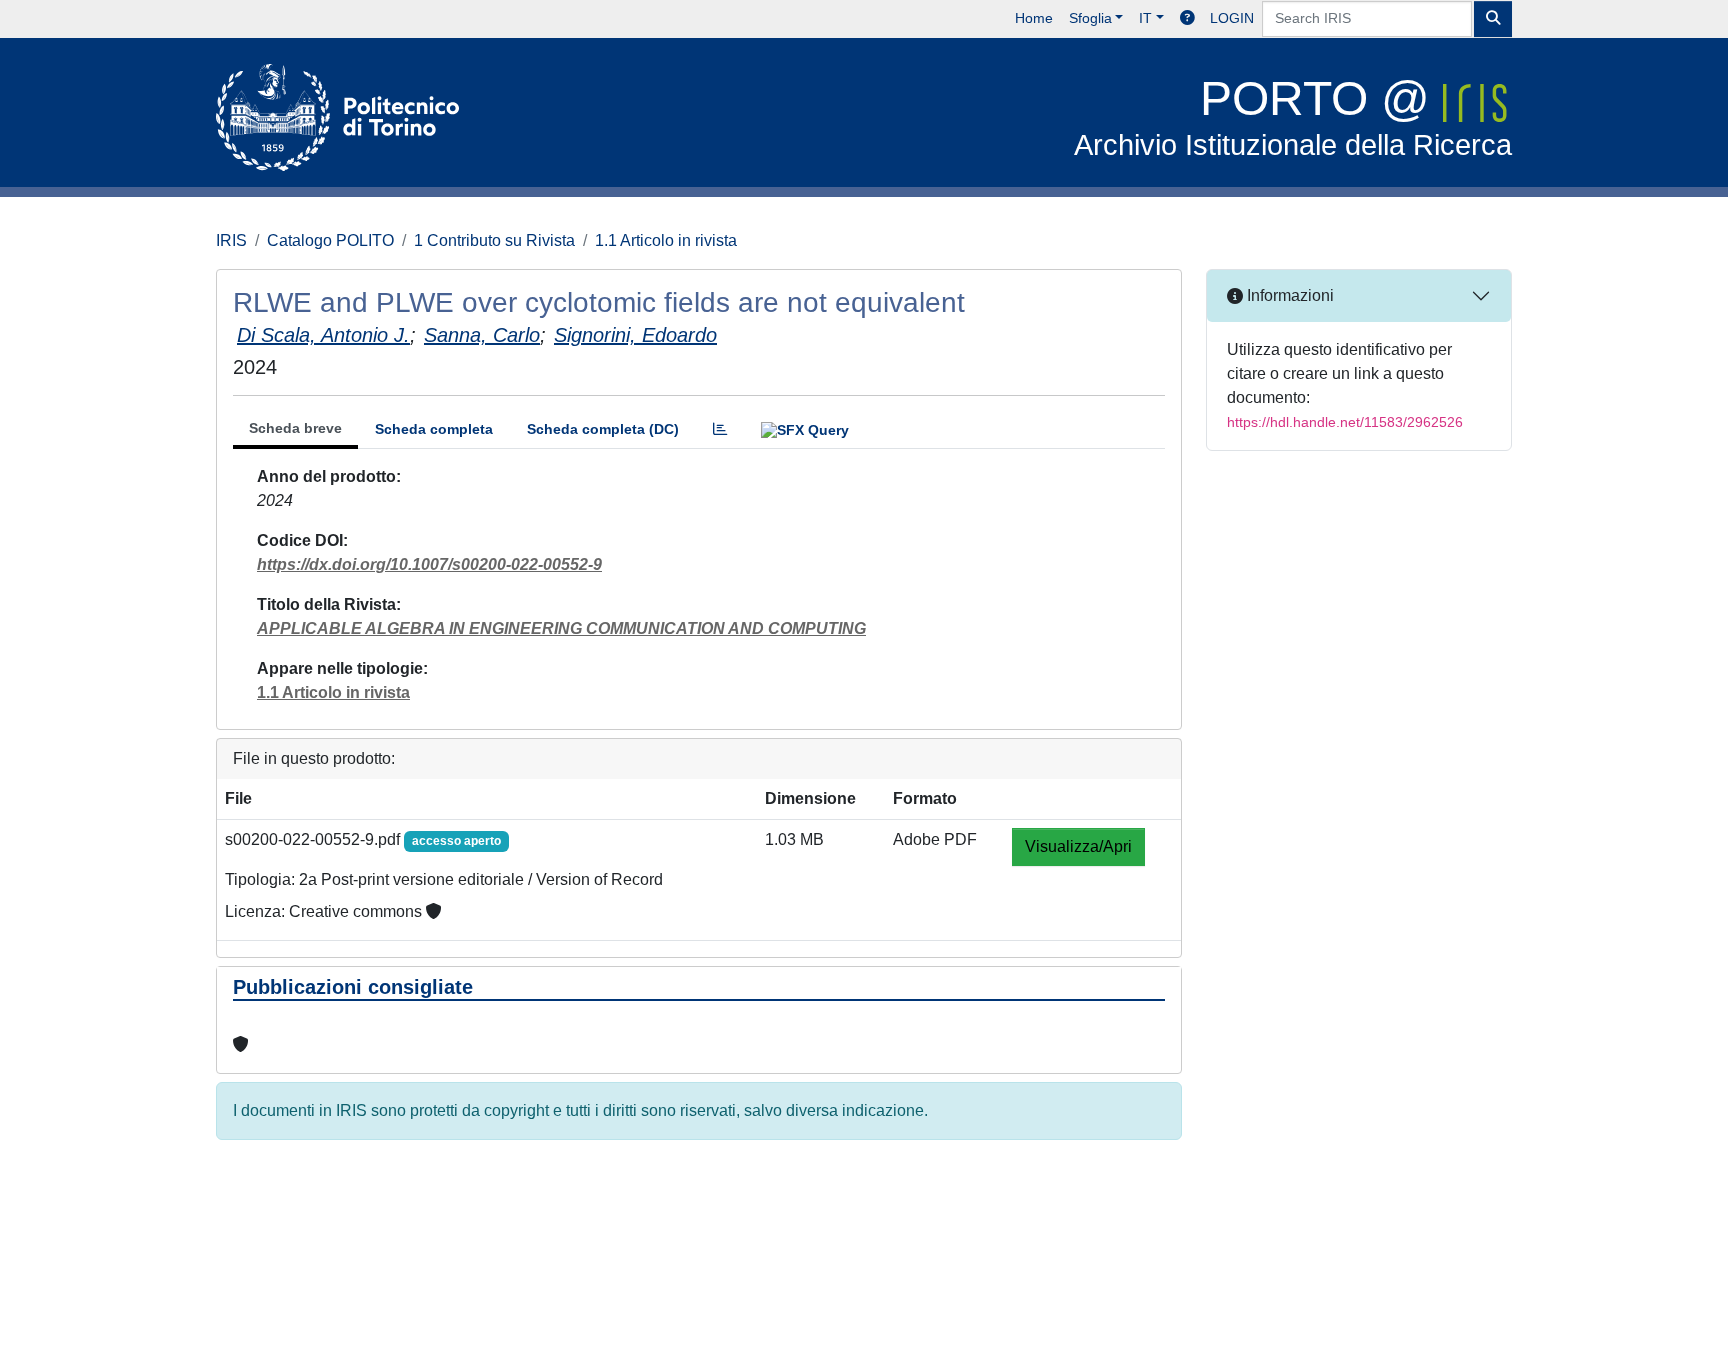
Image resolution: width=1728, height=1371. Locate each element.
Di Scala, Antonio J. (323, 335)
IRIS (231, 240)
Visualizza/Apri (1078, 846)
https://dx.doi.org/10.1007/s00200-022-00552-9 (429, 564)
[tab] (720, 429)
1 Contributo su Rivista (494, 240)
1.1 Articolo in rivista (666, 240)
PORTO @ (1293, 116)
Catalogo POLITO (330, 240)
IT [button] (1145, 18)
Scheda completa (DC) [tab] (603, 429)
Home (1034, 18)
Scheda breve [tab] (295, 428)
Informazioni (1288, 295)
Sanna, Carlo (482, 335)
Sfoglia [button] (1090, 18)
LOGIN (1232, 18)
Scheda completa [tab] (434, 429)
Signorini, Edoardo (635, 335)
